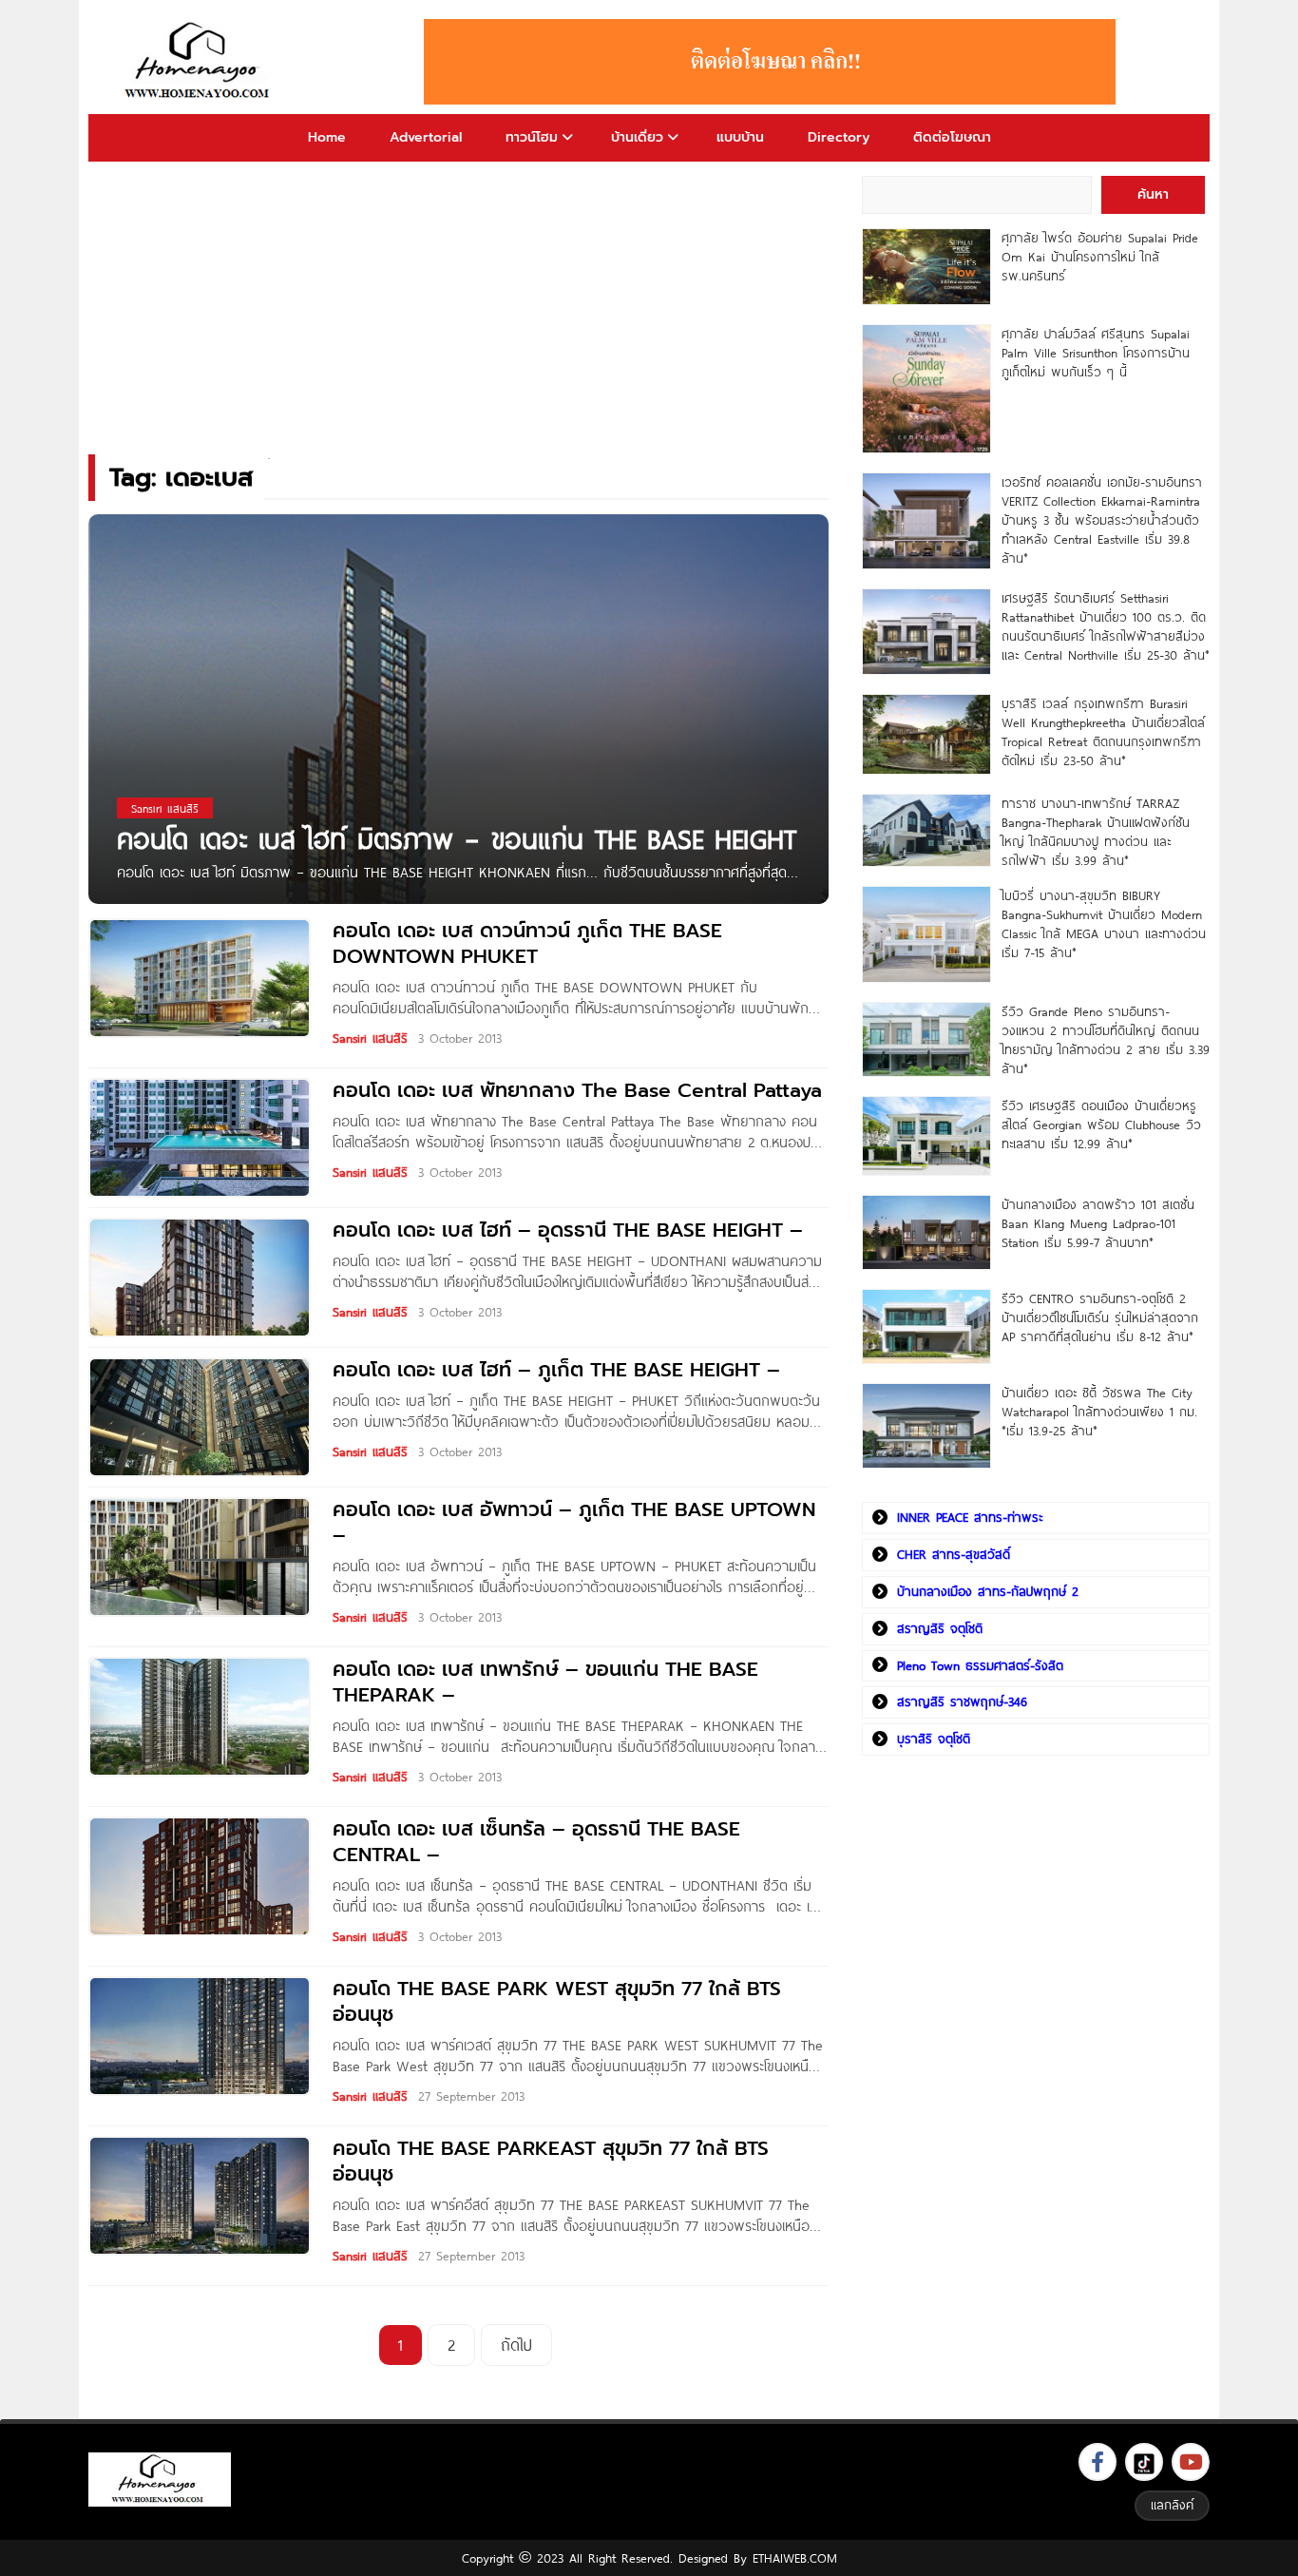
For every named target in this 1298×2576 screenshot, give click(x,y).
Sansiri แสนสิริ (370, 1038)
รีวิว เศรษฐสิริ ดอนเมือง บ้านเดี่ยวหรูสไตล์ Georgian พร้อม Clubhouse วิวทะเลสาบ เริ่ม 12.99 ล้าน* (1101, 1125)
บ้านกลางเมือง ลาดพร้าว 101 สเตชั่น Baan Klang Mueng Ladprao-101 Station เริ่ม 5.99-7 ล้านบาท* (1098, 1223)
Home (327, 137)
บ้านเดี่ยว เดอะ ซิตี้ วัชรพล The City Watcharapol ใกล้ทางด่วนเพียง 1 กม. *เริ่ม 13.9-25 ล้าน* (1099, 1412)
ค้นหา (1153, 194)
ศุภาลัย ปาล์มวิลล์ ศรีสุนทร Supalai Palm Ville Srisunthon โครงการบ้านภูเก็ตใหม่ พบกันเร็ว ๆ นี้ (1096, 353)
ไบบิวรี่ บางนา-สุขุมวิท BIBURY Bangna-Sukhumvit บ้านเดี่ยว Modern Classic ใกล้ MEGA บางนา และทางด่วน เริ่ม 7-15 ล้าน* (1104, 924)
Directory (839, 137)
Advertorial (426, 137)
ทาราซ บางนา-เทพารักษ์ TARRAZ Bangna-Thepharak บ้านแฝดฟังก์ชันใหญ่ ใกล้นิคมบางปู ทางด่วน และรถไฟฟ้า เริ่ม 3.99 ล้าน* (1096, 832)
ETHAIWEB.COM (795, 2558)
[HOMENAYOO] (200, 62)
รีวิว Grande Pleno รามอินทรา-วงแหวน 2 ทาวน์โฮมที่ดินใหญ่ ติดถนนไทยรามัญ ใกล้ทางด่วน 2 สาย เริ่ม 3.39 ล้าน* (1106, 1040)
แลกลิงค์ (1172, 2505)
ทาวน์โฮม (532, 137)
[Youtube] (1191, 2462)
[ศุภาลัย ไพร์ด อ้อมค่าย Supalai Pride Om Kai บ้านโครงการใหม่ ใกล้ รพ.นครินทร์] (926, 267)
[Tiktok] (1144, 2462)
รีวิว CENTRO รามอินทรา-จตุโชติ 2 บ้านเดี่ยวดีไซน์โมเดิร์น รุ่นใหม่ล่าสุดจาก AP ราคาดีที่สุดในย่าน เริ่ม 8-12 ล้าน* (1100, 1317)
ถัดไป (516, 2345)
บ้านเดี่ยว (637, 137)
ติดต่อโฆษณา (952, 137)
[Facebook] (1098, 2462)
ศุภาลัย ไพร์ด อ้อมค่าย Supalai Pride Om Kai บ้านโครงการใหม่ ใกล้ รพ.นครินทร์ (1100, 257)
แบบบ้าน (740, 137)
